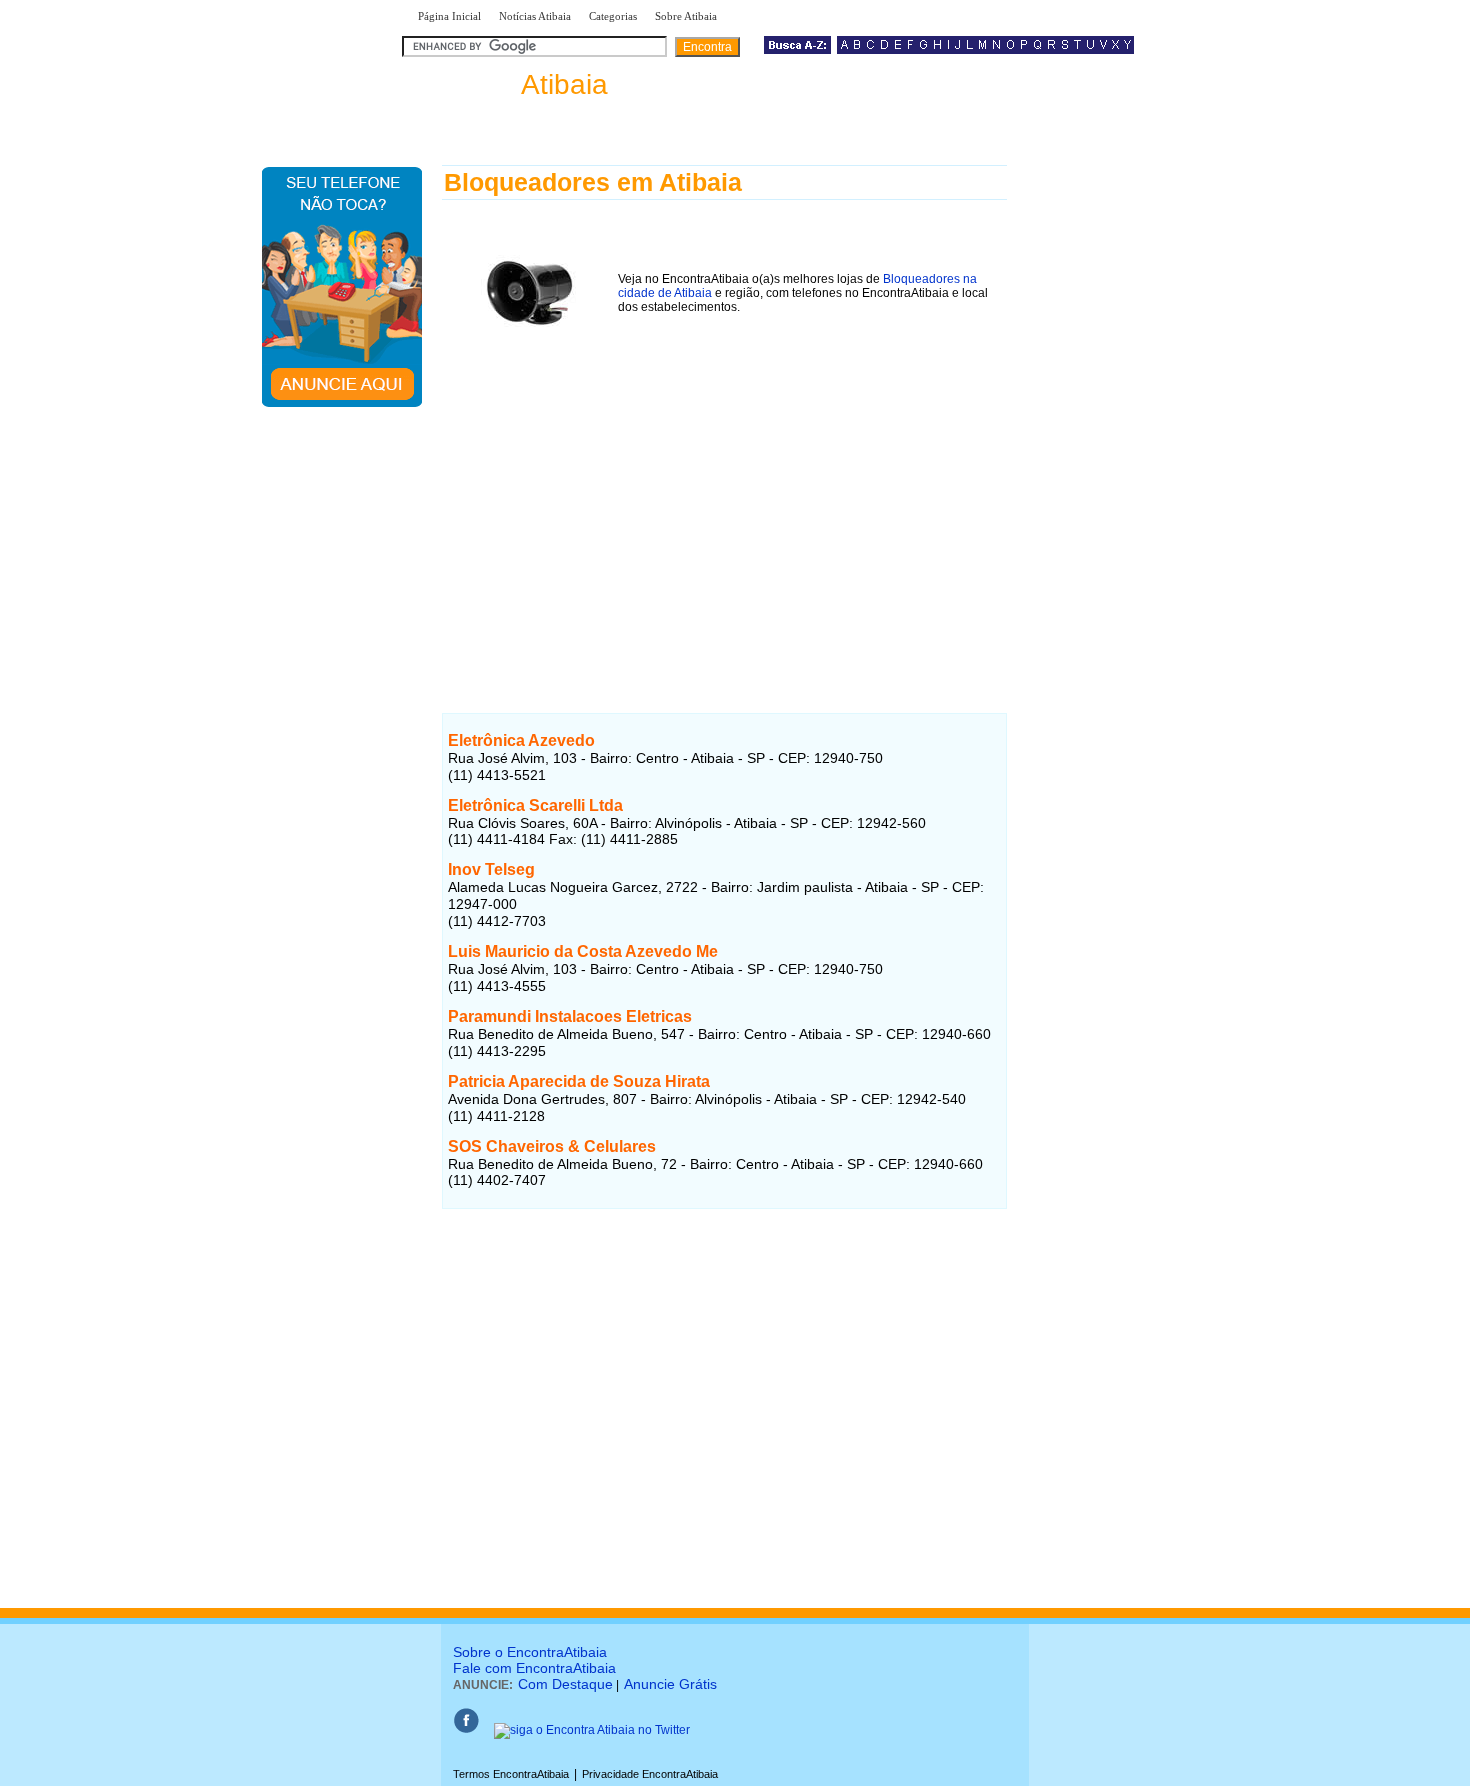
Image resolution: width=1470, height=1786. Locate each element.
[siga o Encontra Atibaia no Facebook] (466, 1730)
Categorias (613, 16)
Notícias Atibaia (535, 16)
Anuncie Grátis (670, 1684)
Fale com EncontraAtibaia (534, 1668)
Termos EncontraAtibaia (511, 1774)
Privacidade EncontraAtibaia (650, 1774)
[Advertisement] (724, 509)
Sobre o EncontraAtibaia (530, 1652)
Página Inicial (449, 16)
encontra (509, 84)
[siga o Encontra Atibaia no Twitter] (592, 1730)
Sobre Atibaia (686, 16)
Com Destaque (565, 1684)
